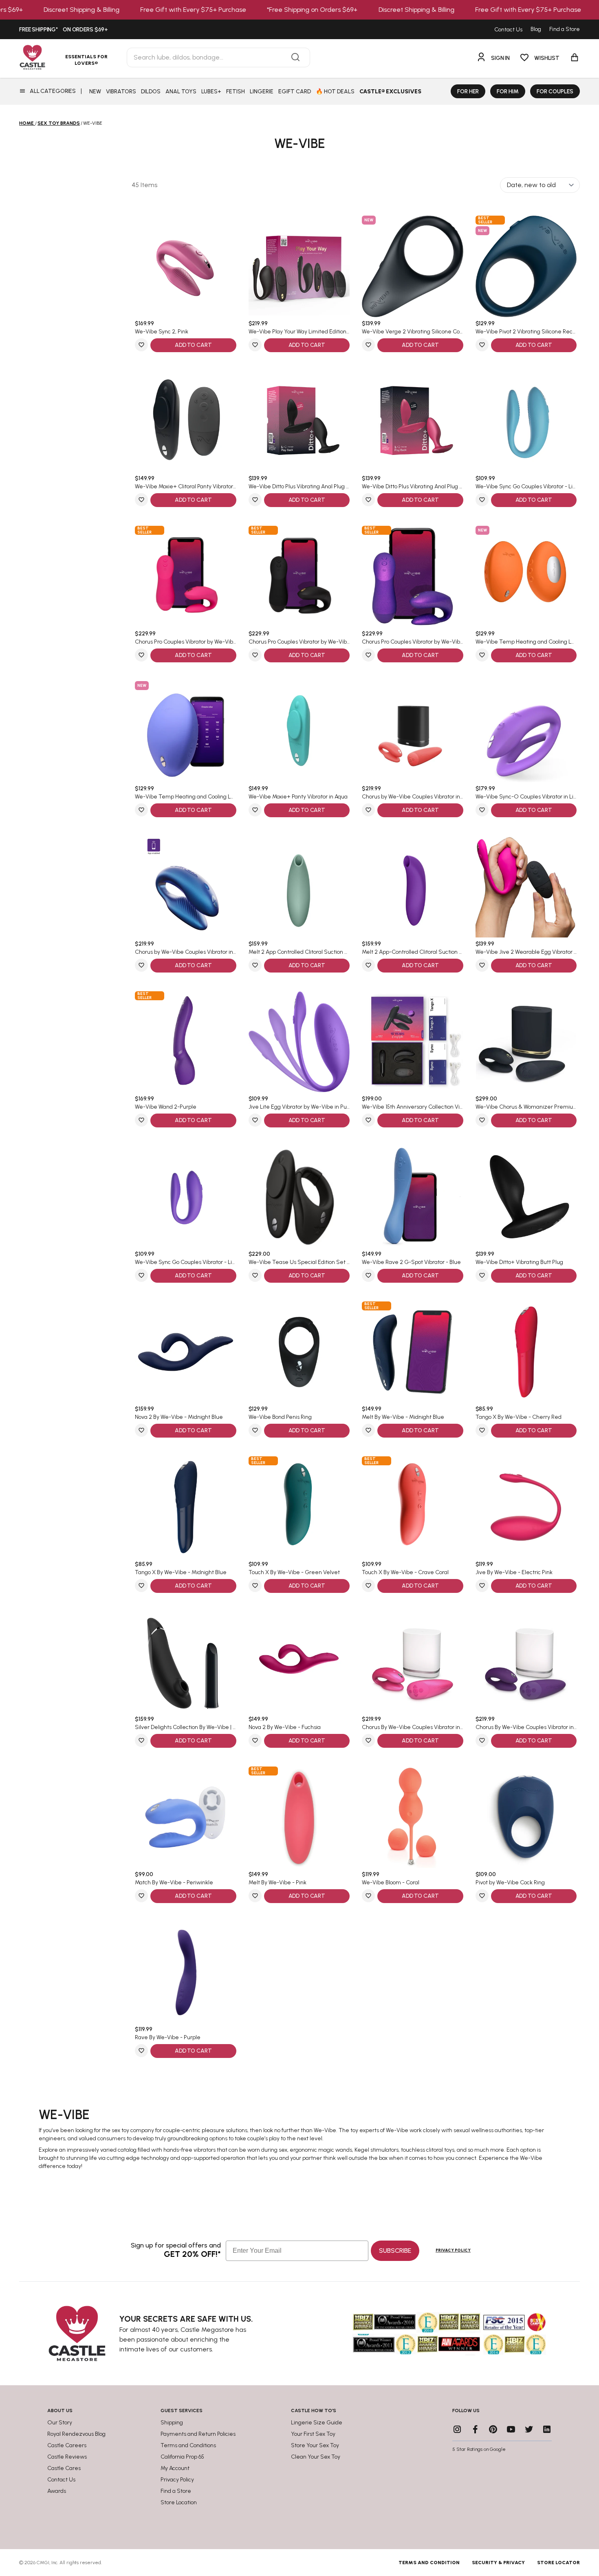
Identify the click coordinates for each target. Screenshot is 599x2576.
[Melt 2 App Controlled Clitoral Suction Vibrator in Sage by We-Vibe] (299, 887)
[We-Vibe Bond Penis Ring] (299, 1352)
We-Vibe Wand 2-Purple (166, 1107)
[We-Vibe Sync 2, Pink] (186, 266)
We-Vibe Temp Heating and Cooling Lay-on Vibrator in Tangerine (526, 642)
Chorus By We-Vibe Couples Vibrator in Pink (413, 1727)
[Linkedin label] (547, 2429)
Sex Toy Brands (59, 123)
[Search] (295, 57)
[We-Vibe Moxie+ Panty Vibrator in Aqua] (299, 732)
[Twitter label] (529, 2429)
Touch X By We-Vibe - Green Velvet (294, 1573)
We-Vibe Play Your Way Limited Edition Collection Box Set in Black (299, 332)
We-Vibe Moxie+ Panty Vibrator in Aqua (298, 797)
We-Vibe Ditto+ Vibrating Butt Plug (519, 1262)
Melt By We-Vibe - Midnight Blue (403, 1417)
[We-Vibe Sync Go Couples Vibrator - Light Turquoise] (526, 422)
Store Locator (558, 2563)
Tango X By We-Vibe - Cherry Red (519, 1417)
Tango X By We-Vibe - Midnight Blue (181, 1573)
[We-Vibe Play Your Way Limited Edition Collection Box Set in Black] (299, 266)
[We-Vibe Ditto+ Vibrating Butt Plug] (526, 1197)
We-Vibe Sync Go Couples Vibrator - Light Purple (186, 1262)
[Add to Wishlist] (141, 345)
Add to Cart (193, 345)
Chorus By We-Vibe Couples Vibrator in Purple (526, 1727)
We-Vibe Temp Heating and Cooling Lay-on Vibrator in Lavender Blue (186, 797)
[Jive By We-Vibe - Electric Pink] (526, 1507)
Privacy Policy (453, 2250)
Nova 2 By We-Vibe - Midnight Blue (179, 1417)
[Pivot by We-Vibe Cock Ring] (526, 1817)
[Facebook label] (475, 2429)
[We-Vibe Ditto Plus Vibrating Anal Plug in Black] (299, 422)
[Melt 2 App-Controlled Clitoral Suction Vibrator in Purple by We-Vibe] (413, 887)
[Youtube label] (511, 2429)
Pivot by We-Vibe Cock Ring (510, 1883)
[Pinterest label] (493, 2429)
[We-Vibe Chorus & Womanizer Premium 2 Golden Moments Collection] (526, 1042)
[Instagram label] (457, 2429)
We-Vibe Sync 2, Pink (162, 332)
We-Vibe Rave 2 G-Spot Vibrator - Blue (411, 1262)
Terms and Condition (429, 2563)
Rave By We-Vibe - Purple (168, 2038)
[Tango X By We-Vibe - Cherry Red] (526, 1352)
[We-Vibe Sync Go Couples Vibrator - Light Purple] (186, 1197)
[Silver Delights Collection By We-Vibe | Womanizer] (186, 1662)
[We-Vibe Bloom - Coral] (413, 1817)
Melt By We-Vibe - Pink (277, 1883)
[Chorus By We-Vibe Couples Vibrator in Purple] (526, 1662)
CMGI (43, 2563)
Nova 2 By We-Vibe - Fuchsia (285, 1727)
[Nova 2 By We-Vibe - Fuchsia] (299, 1662)
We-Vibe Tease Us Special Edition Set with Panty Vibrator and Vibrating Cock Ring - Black (299, 1262)
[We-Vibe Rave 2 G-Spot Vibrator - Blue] (413, 1197)
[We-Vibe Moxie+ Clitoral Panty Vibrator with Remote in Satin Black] (186, 422)
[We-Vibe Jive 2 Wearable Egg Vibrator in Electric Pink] (526, 887)
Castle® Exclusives (390, 92)
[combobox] (218, 57)
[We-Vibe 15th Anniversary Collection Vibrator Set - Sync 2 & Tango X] (413, 1042)
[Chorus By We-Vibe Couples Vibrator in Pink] (413, 1662)
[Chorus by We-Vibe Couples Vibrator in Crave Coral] (413, 732)
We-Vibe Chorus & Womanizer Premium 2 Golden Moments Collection (526, 1107)
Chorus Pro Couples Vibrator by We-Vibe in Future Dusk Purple (413, 642)
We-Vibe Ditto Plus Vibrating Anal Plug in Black (299, 487)
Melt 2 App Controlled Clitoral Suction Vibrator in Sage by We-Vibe (299, 952)
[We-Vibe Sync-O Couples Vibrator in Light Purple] (526, 732)
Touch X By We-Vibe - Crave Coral (405, 1573)
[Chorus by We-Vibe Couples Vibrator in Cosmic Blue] (186, 887)
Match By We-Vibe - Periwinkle (174, 1883)
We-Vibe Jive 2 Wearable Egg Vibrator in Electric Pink (526, 952)
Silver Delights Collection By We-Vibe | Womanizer (186, 1727)
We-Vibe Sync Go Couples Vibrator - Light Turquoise (526, 487)
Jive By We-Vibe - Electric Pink (514, 1573)
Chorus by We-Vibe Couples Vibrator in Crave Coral (413, 797)
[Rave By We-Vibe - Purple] (186, 1973)
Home (26, 123)
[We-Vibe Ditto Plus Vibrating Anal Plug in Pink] (413, 422)
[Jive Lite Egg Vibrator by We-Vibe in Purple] (299, 1042)
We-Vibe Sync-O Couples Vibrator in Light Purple (526, 797)
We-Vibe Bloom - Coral (391, 1883)
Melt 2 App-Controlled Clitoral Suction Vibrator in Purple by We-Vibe (413, 952)
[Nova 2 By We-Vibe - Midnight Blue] (186, 1352)
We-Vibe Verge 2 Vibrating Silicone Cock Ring (413, 332)
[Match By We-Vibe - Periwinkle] (186, 1817)
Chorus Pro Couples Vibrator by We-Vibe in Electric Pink (186, 642)
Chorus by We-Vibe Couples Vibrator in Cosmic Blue (186, 952)
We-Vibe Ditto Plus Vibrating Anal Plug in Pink (413, 487)
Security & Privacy (498, 2563)
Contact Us (508, 30)
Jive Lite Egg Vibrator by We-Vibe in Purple (299, 1107)
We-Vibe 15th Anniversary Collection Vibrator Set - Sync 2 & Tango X (413, 1107)
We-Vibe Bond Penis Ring (280, 1417)
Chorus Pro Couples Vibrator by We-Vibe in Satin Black (299, 642)
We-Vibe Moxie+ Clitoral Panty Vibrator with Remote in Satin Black (186, 487)
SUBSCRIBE (395, 2251)
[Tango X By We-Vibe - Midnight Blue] (186, 1507)
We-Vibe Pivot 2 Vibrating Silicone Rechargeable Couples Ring (526, 332)
